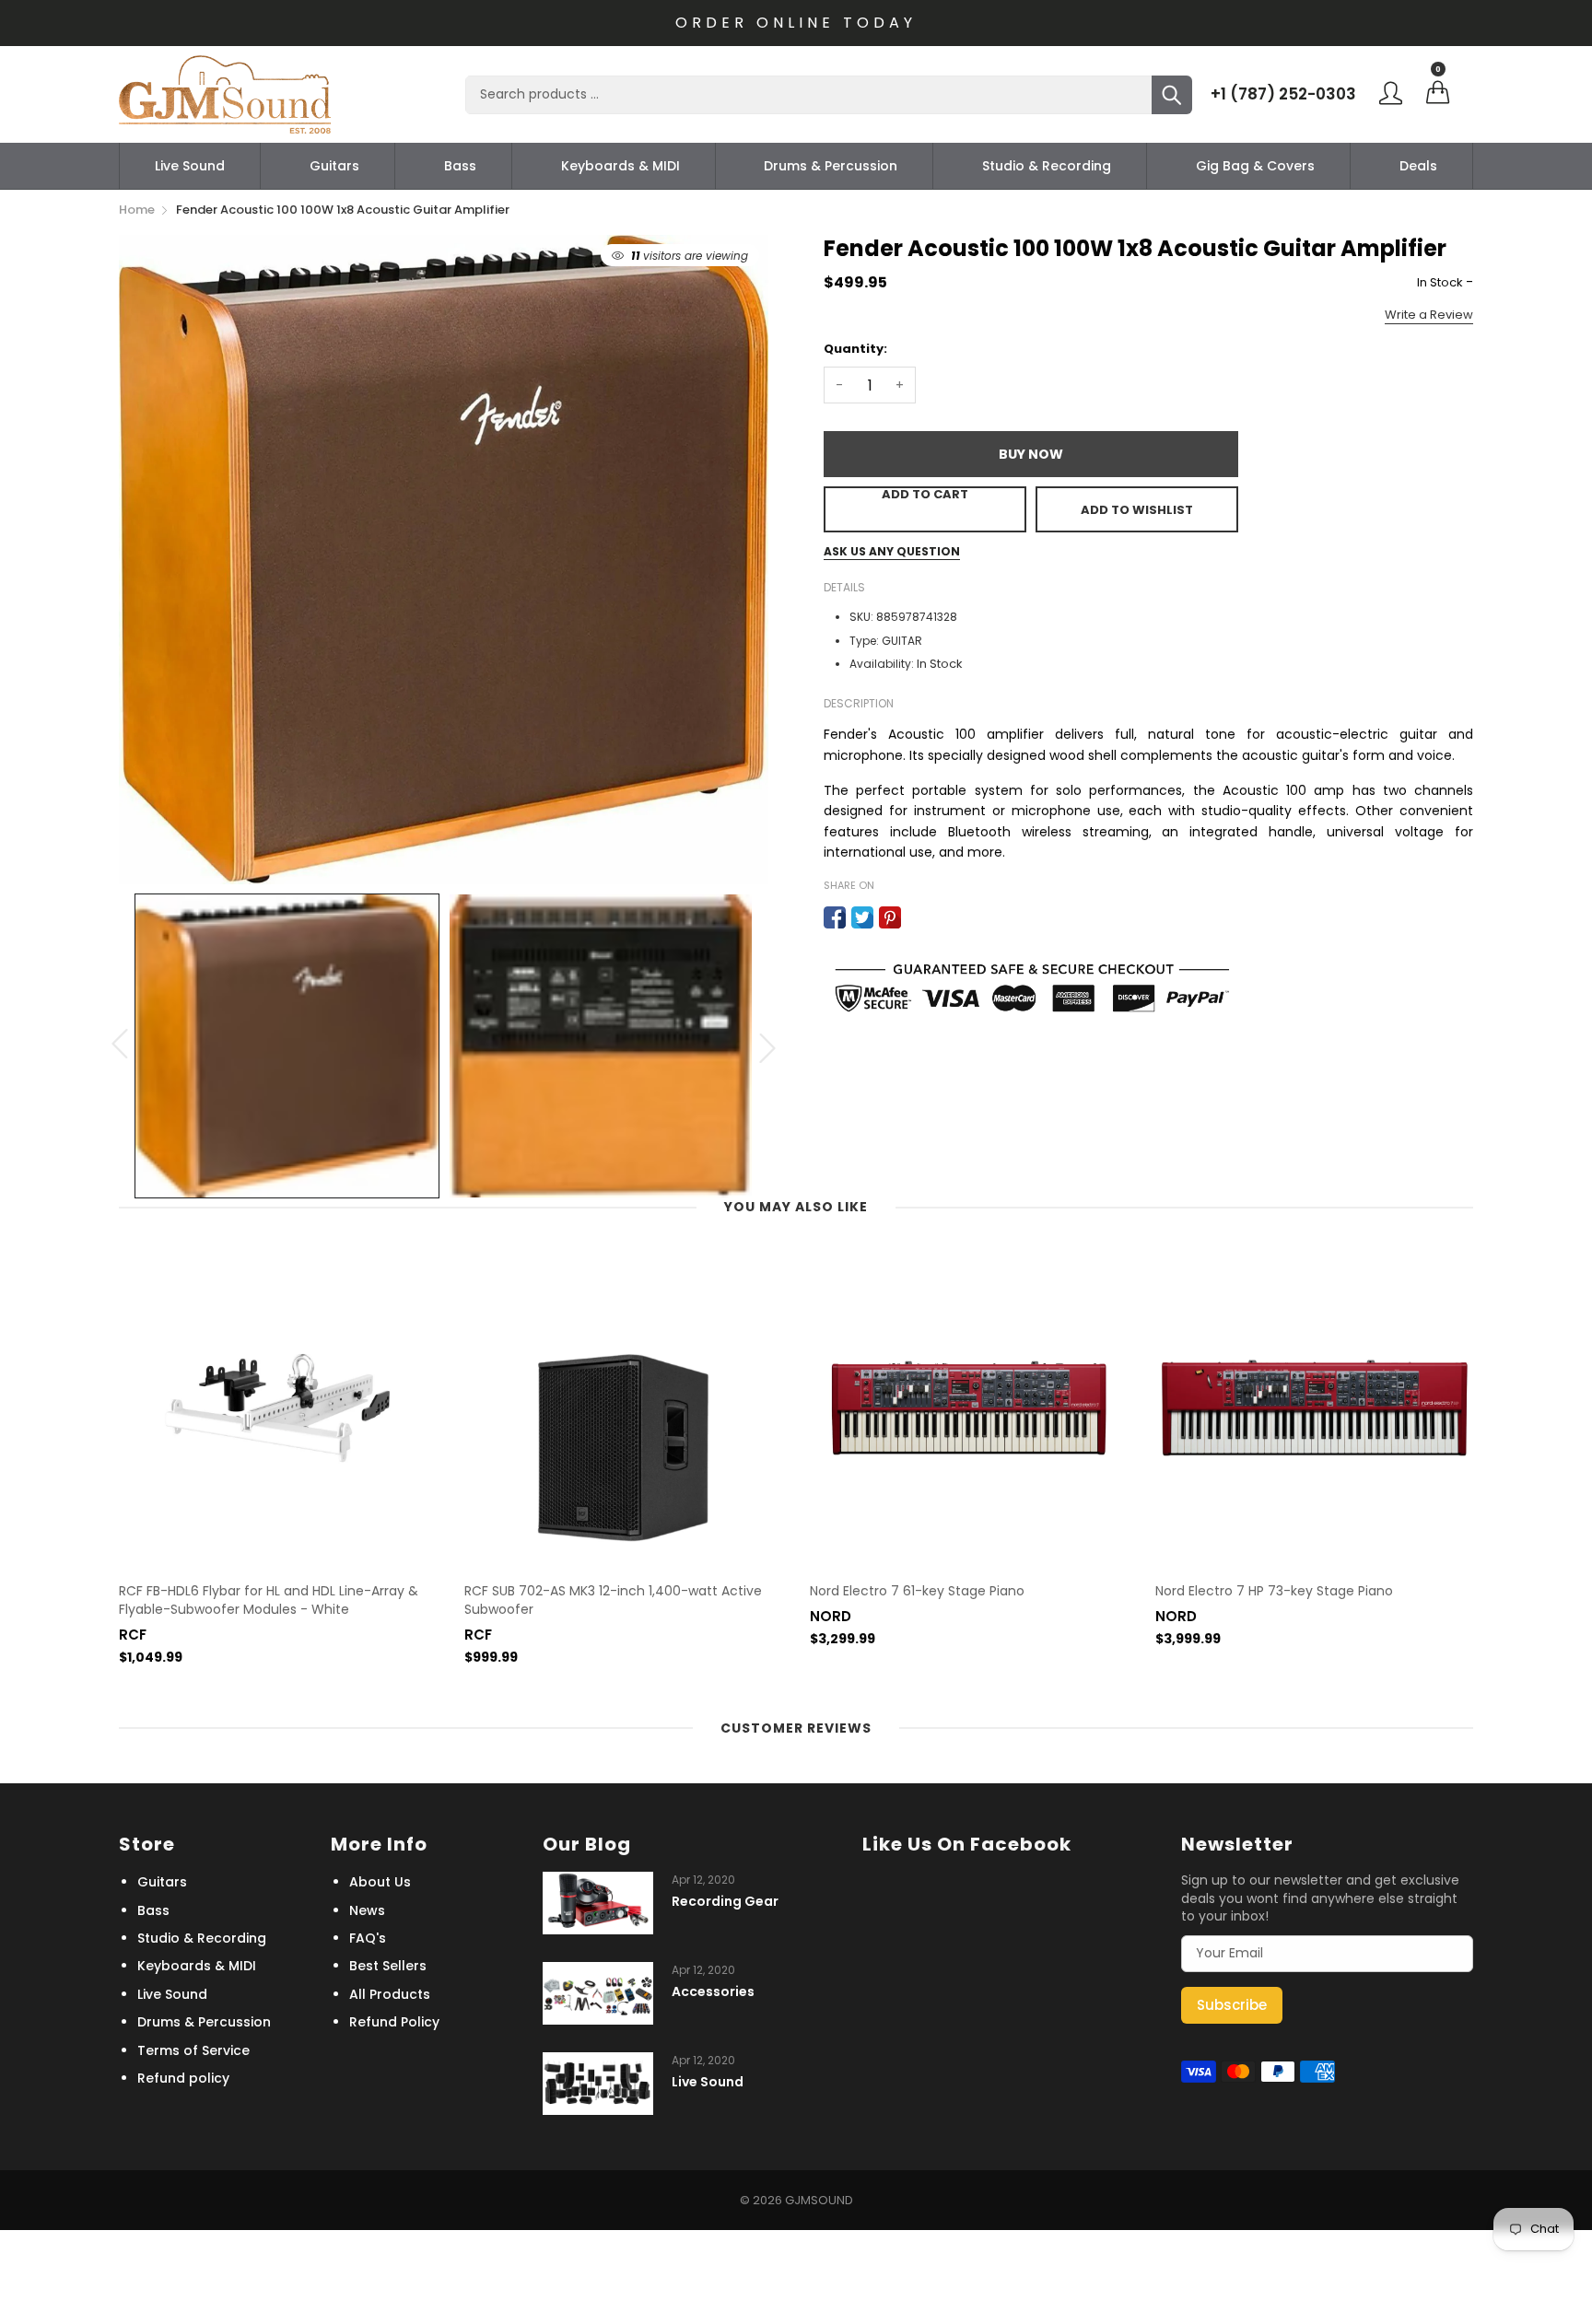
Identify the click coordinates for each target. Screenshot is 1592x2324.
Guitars (334, 166)
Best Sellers (388, 1966)
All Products (390, 1994)
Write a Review (1429, 315)
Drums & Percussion (831, 166)
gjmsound (819, 2200)
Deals (1418, 166)
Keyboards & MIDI (620, 166)
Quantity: (855, 349)
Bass (460, 166)
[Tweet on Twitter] (862, 917)
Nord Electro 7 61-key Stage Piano (917, 1591)
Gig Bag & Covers (1255, 166)
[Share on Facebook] (835, 917)
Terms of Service (193, 2050)
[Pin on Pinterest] (890, 917)
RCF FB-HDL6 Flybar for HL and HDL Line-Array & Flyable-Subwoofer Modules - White (269, 1600)
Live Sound (190, 166)
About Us (380, 1882)
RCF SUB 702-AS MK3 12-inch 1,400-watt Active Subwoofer (613, 1600)
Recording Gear (725, 1902)
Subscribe (1232, 2005)
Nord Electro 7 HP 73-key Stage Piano (1274, 1591)
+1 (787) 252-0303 (1283, 94)
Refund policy (183, 2078)
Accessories (713, 1992)
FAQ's (368, 1938)
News (367, 1910)
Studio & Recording (1047, 166)
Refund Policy (394, 2022)
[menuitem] (190, 166)
